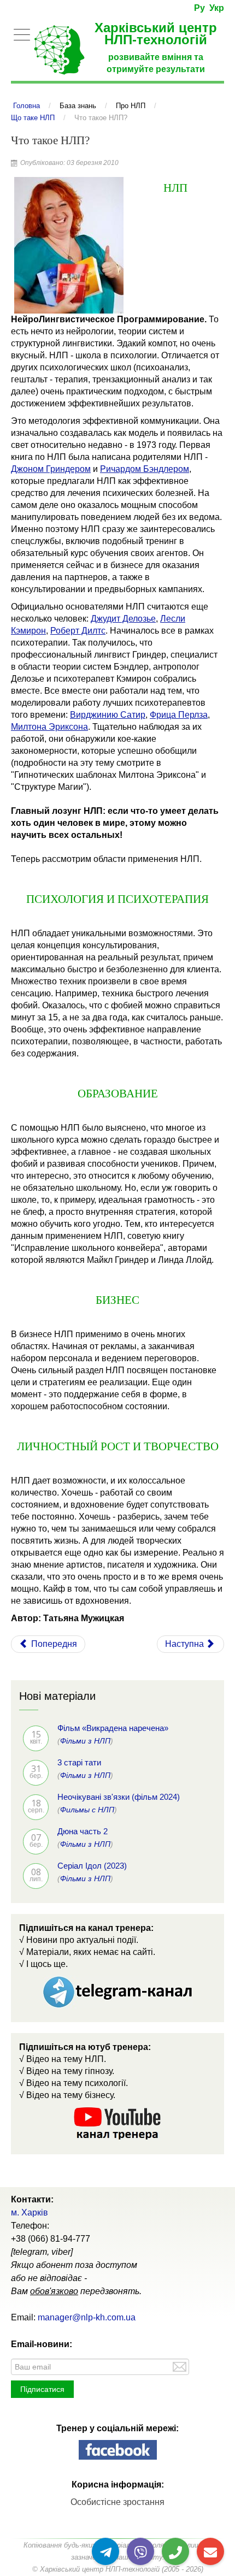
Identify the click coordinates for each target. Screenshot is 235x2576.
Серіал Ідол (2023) (92, 1866)
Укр (217, 8)
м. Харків (30, 2212)
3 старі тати (79, 1762)
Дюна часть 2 (83, 1831)
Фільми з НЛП (85, 1741)
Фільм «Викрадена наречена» (113, 1728)
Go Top (215, 2532)
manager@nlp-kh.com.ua (87, 2317)
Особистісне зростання (117, 2502)
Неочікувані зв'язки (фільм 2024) (119, 1797)
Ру (199, 8)
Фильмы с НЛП (87, 1810)
